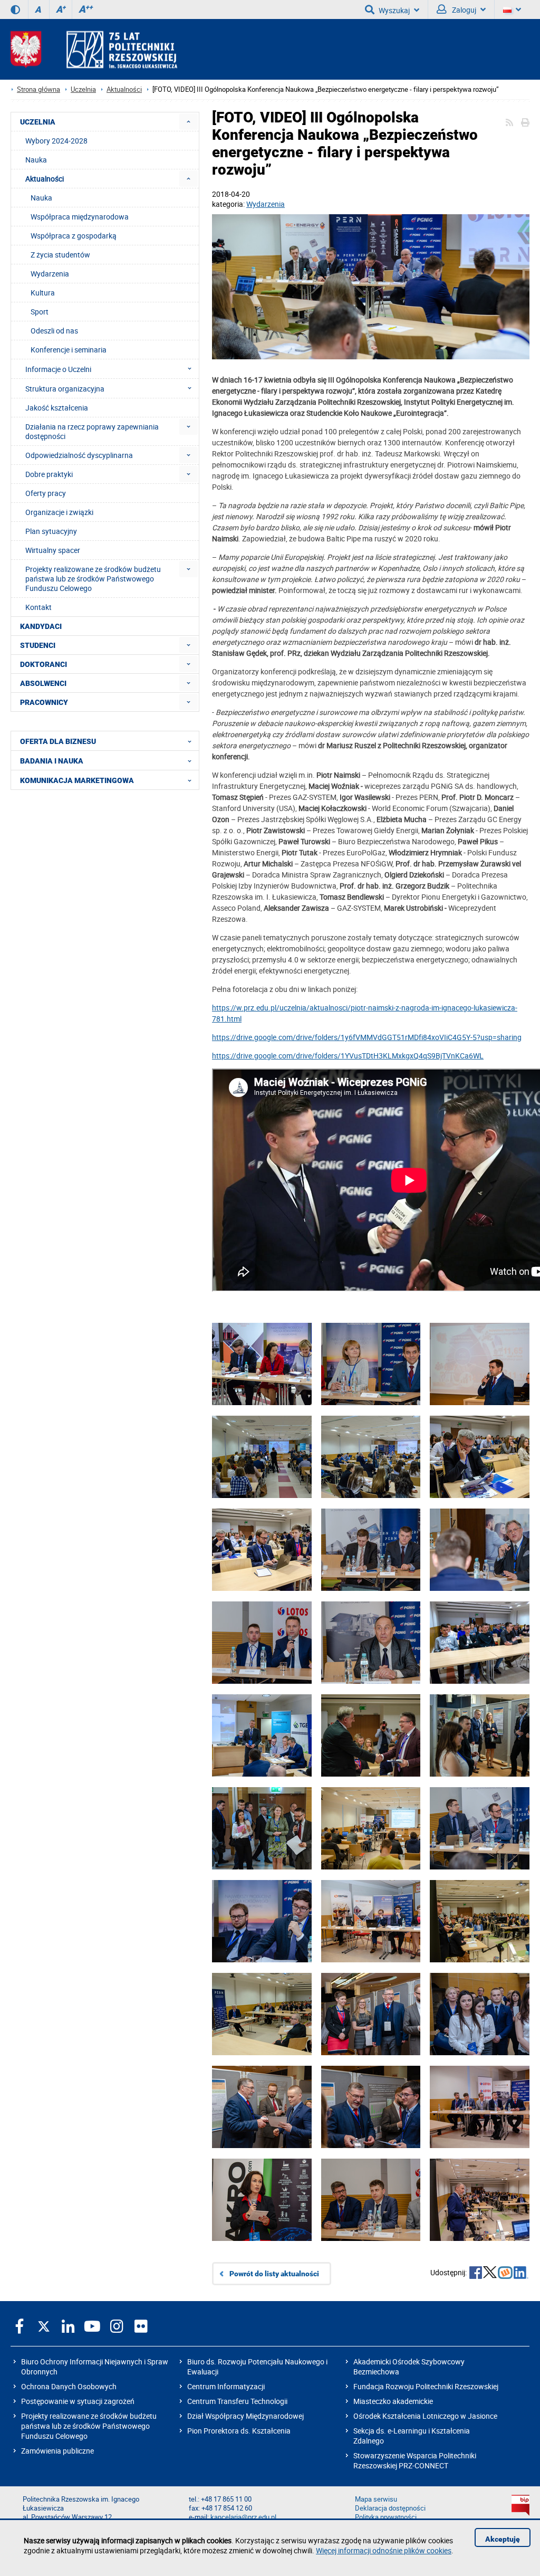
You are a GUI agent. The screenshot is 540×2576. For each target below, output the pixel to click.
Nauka (41, 198)
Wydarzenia (266, 204)
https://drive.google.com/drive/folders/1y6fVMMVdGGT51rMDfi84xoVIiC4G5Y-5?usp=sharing (367, 1037)
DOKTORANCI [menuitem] (44, 664)
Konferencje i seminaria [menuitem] (69, 350)
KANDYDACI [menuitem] (41, 626)
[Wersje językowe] (512, 9)
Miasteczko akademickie (393, 2401)
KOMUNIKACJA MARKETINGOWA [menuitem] (77, 780)
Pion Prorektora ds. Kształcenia (239, 2431)
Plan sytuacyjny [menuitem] (51, 531)
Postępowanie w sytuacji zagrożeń (78, 2401)
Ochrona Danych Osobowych (69, 2386)
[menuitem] (189, 122)
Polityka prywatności (386, 2517)
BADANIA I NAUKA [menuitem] (52, 761)
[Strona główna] (94, 49)
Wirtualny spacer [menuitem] (53, 550)
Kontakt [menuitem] (38, 607)
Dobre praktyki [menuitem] (49, 474)
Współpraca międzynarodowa (80, 217)
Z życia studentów (60, 255)
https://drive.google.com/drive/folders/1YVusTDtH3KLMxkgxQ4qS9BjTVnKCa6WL (348, 1056)
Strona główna (38, 89)
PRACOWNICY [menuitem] (44, 702)
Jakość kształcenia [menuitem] (57, 408)
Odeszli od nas (54, 331)
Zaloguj (463, 10)
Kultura (43, 293)
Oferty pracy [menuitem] (46, 493)
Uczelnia (83, 89)
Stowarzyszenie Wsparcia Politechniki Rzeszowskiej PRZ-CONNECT (415, 2460)
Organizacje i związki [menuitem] (59, 512)
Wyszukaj (394, 10)
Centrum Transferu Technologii (237, 2401)
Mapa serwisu (376, 2499)
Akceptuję (503, 2539)
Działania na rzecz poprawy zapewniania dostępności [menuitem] (92, 431)
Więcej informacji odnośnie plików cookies (384, 2550)
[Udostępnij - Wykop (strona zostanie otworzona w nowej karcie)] (505, 2274)
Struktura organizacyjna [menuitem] (65, 389)
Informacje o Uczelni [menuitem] (58, 369)
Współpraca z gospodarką (74, 236)
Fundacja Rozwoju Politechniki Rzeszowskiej (426, 2386)
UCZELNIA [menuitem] (38, 122)
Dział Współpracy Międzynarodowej (245, 2416)
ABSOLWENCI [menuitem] (43, 683)
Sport (40, 312)
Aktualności (124, 89)
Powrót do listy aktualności (274, 2274)
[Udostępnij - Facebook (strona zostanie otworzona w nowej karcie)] (476, 2274)
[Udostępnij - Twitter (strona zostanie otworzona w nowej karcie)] (490, 2274)
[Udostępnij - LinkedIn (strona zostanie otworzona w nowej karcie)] (521, 2274)
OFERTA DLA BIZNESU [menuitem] (58, 741)
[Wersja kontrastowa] (15, 9)
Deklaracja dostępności (390, 2508)
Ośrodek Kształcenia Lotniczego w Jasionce (425, 2416)
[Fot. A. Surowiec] (371, 288)
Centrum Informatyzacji (226, 2386)
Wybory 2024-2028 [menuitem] (56, 141)
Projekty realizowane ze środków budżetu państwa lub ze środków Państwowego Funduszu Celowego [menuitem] (93, 579)
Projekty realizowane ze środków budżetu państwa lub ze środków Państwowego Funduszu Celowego (89, 2426)
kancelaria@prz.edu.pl (243, 2517)
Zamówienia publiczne (57, 2451)
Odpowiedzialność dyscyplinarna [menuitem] (79, 455)
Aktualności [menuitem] (45, 179)
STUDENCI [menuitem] (38, 645)
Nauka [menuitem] (36, 160)
